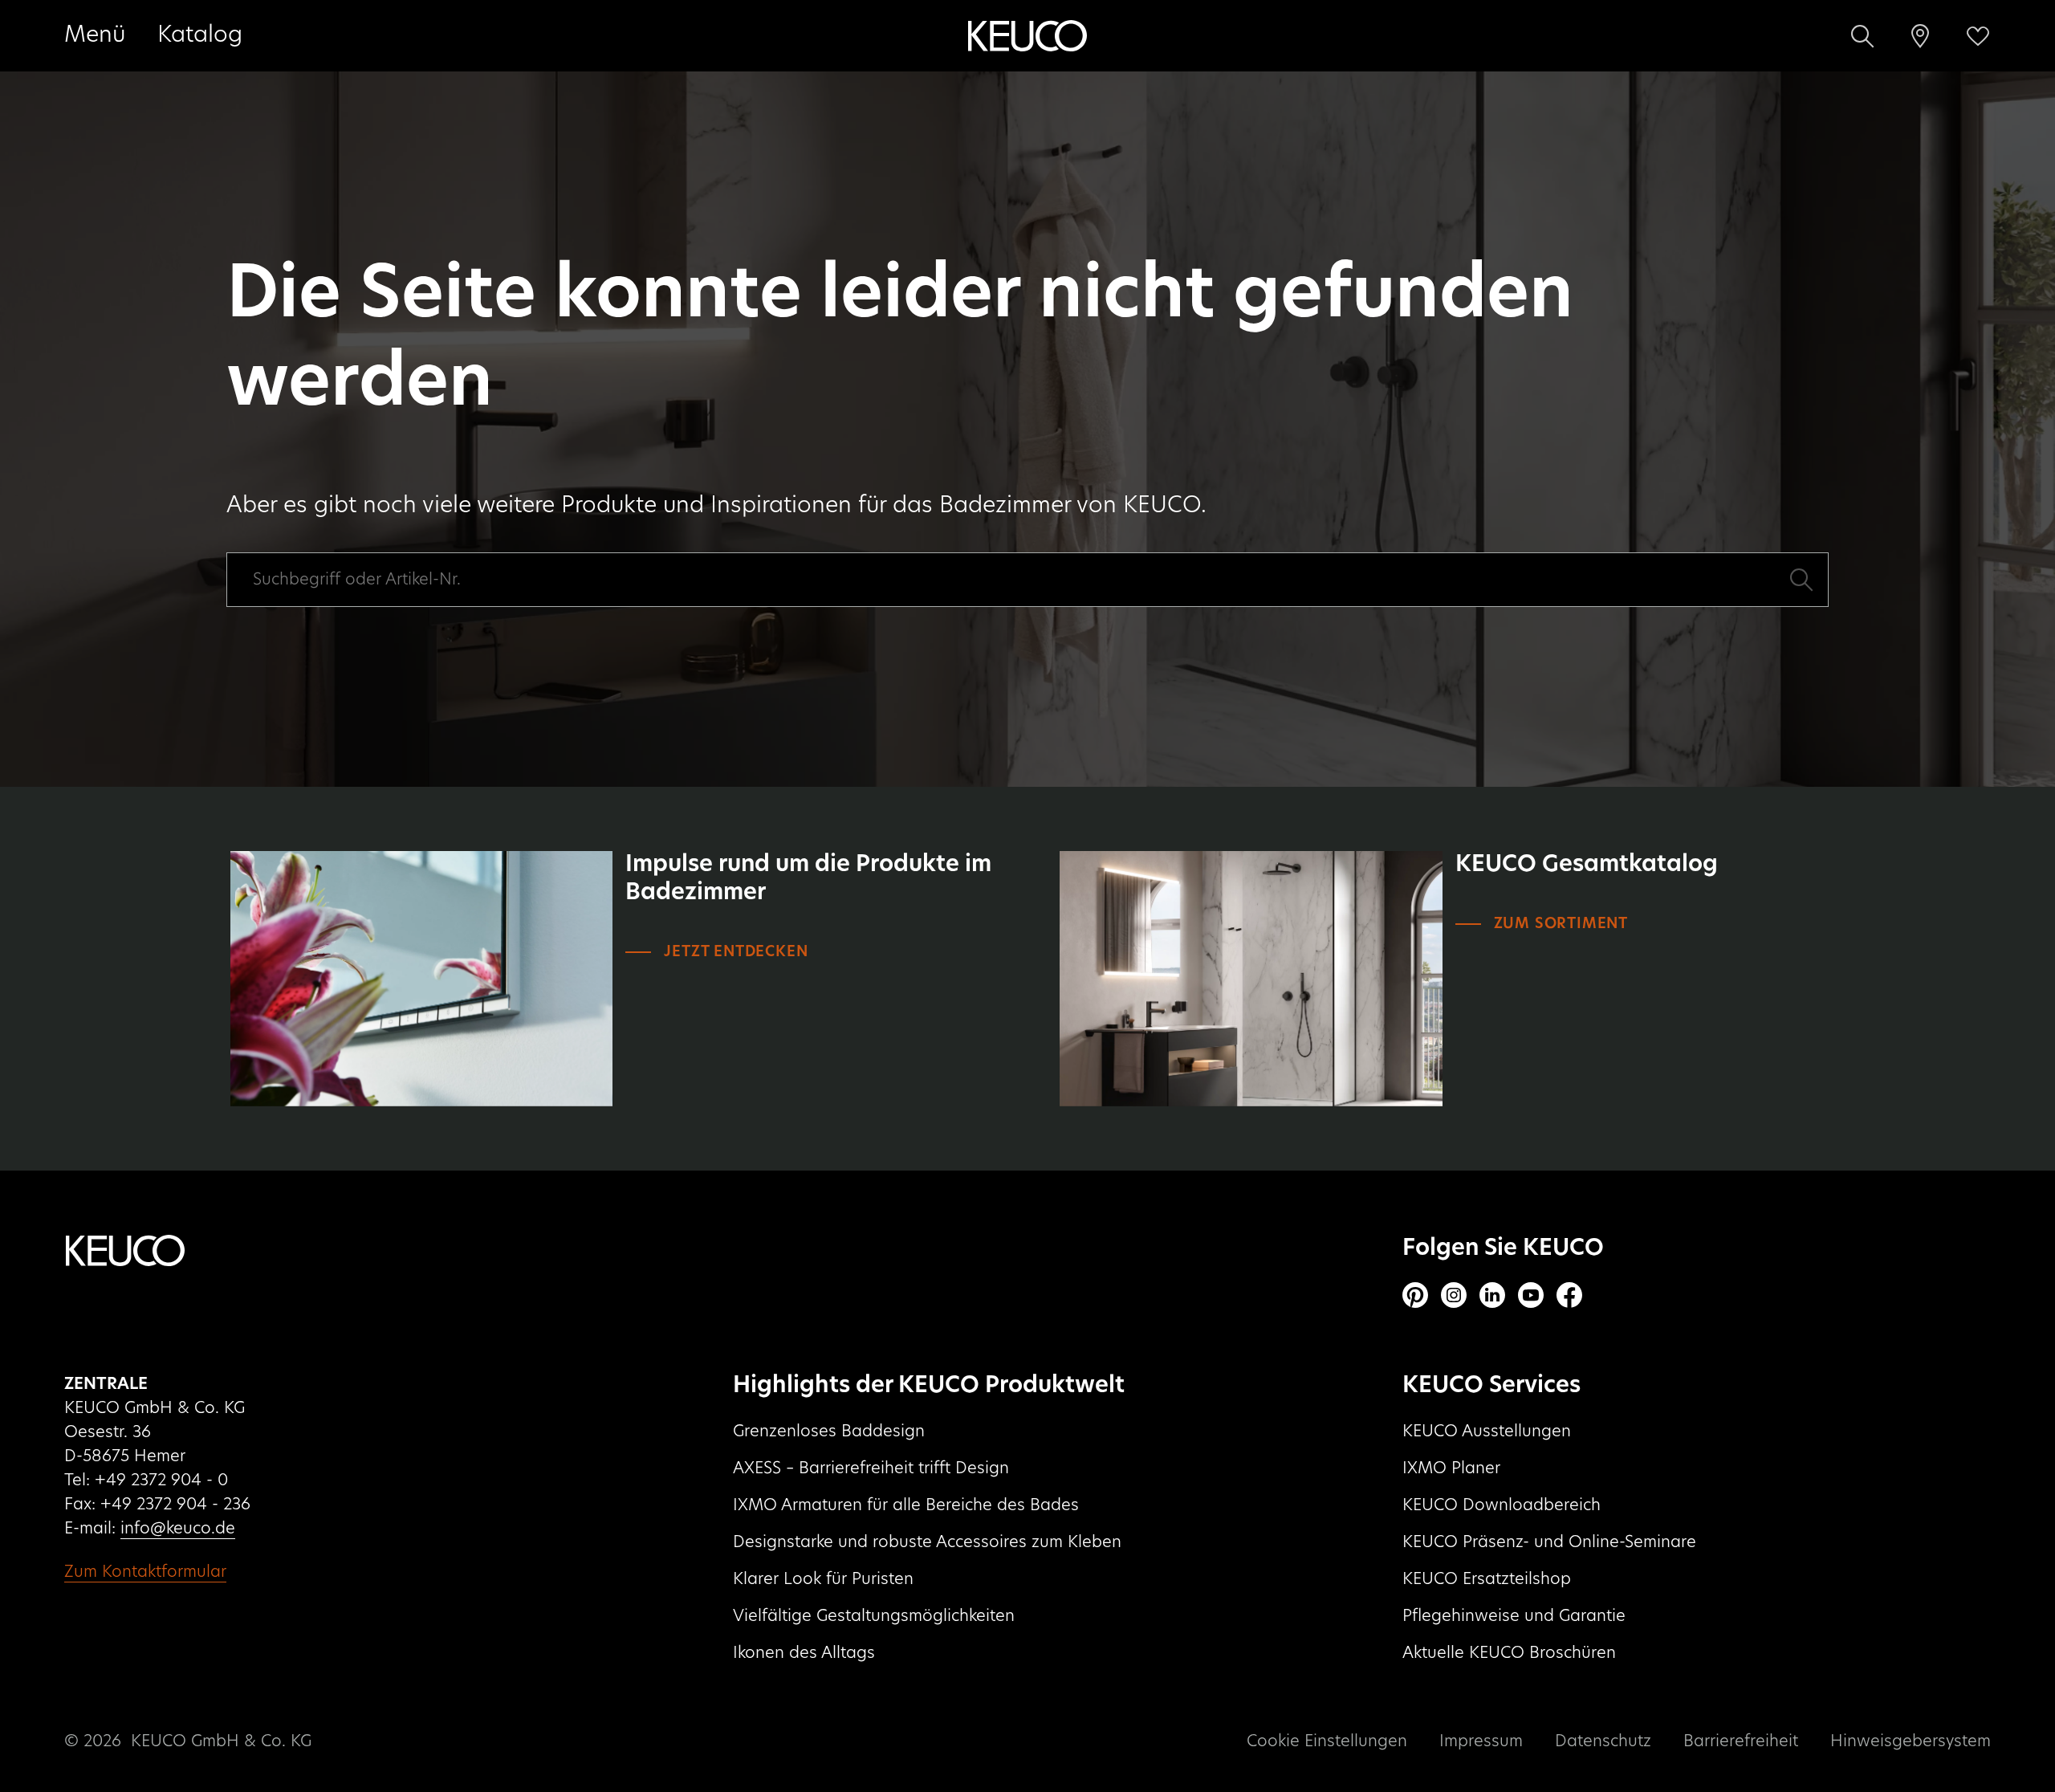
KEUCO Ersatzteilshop (1487, 1579)
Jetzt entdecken (736, 952)
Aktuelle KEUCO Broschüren (1509, 1653)
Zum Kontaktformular (145, 1572)
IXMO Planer (1451, 1468)
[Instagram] (1454, 1295)
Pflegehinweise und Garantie (1514, 1616)
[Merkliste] (1978, 36)
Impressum (1481, 1741)
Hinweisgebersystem (1911, 1741)
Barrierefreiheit (1741, 1741)
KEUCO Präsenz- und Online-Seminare (1549, 1542)
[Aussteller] (1920, 36)
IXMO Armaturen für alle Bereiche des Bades (906, 1505)
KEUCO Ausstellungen (1487, 1432)
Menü (95, 35)
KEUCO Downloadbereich (1502, 1505)
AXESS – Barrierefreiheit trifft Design (871, 1468)
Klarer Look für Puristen (823, 1579)
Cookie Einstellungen (1327, 1741)
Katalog (200, 35)
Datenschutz (1603, 1741)
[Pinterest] (1415, 1295)
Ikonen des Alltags (804, 1653)
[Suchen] (1862, 36)
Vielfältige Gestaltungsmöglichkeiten (874, 1616)
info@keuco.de (178, 1529)
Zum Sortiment (1561, 924)
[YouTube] (1531, 1295)
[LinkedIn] (1492, 1295)
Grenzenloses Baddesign (829, 1432)
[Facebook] (1569, 1295)
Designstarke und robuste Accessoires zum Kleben (927, 1542)
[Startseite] (1027, 36)
